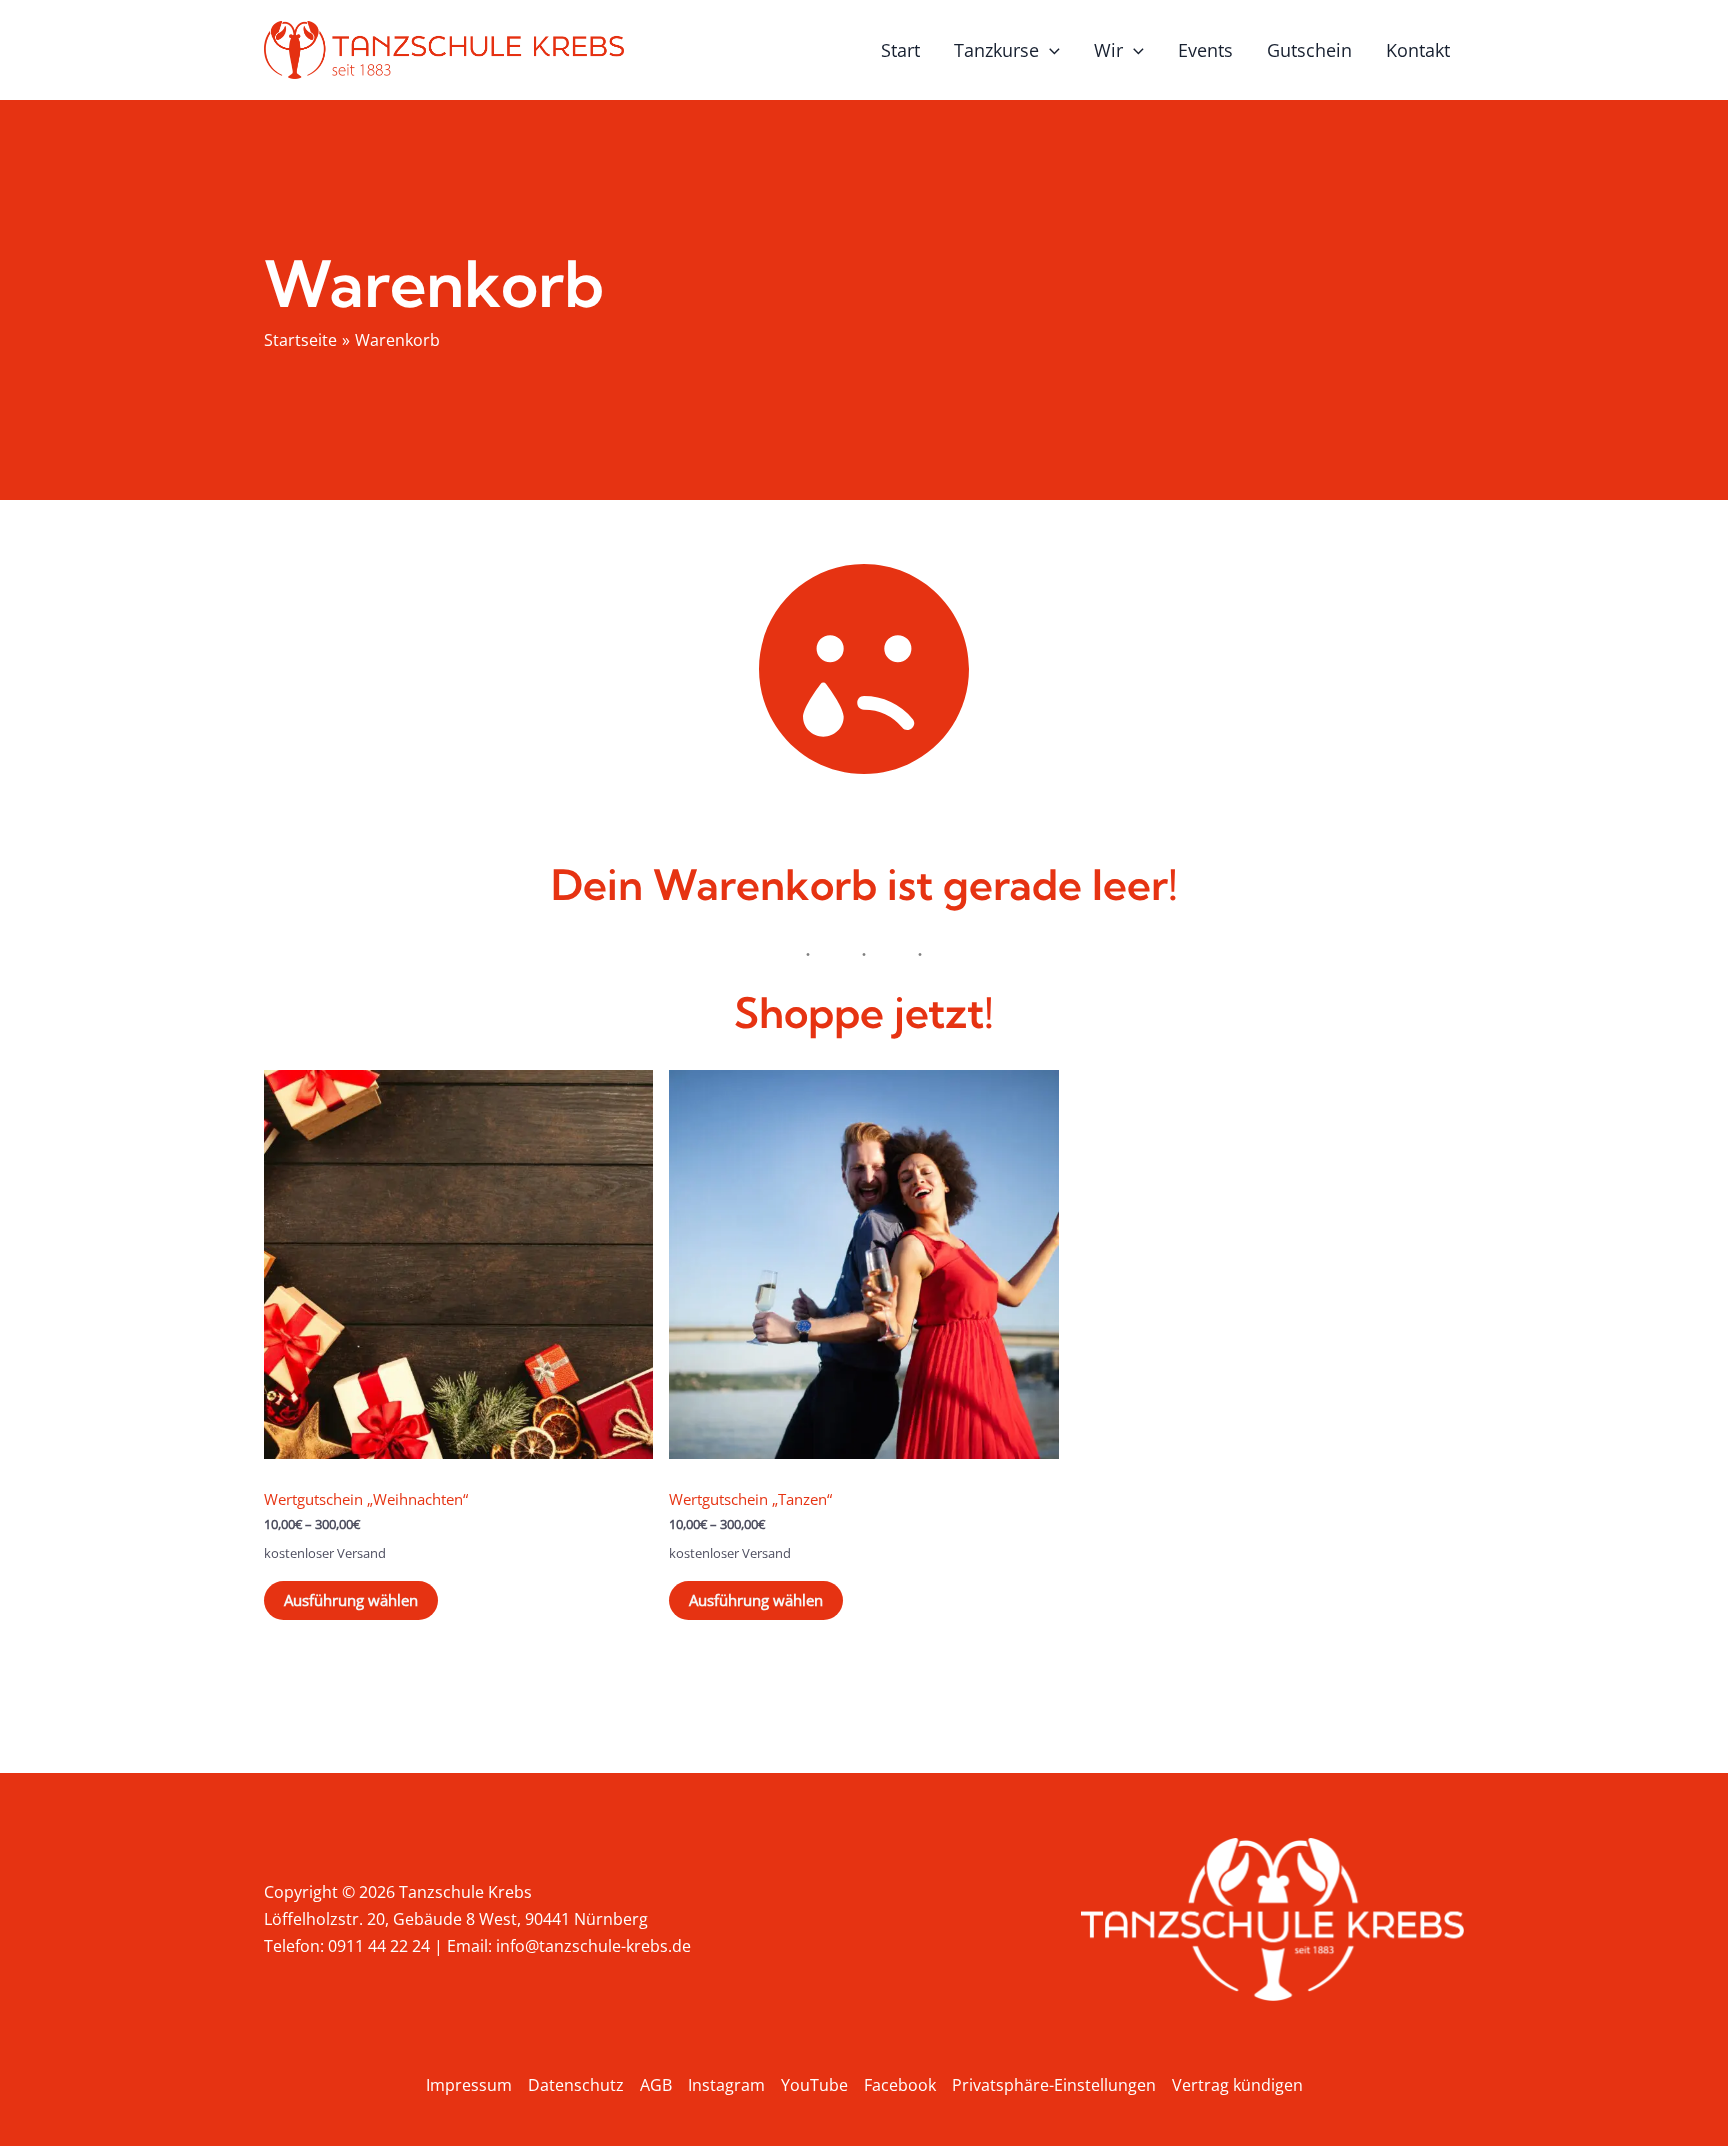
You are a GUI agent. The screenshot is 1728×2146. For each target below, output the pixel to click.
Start (900, 50)
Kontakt (1418, 50)
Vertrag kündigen (1237, 2085)
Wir (1108, 50)
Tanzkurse (996, 50)
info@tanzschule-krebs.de (593, 1946)
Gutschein (1309, 50)
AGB (656, 2085)
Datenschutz (576, 2085)
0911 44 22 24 (379, 1946)
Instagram (726, 2085)
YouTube (814, 2085)
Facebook (900, 2085)
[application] (1049, 50)
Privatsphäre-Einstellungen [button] (1054, 2085)
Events (1205, 50)
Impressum (469, 2085)
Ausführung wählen (351, 1600)
